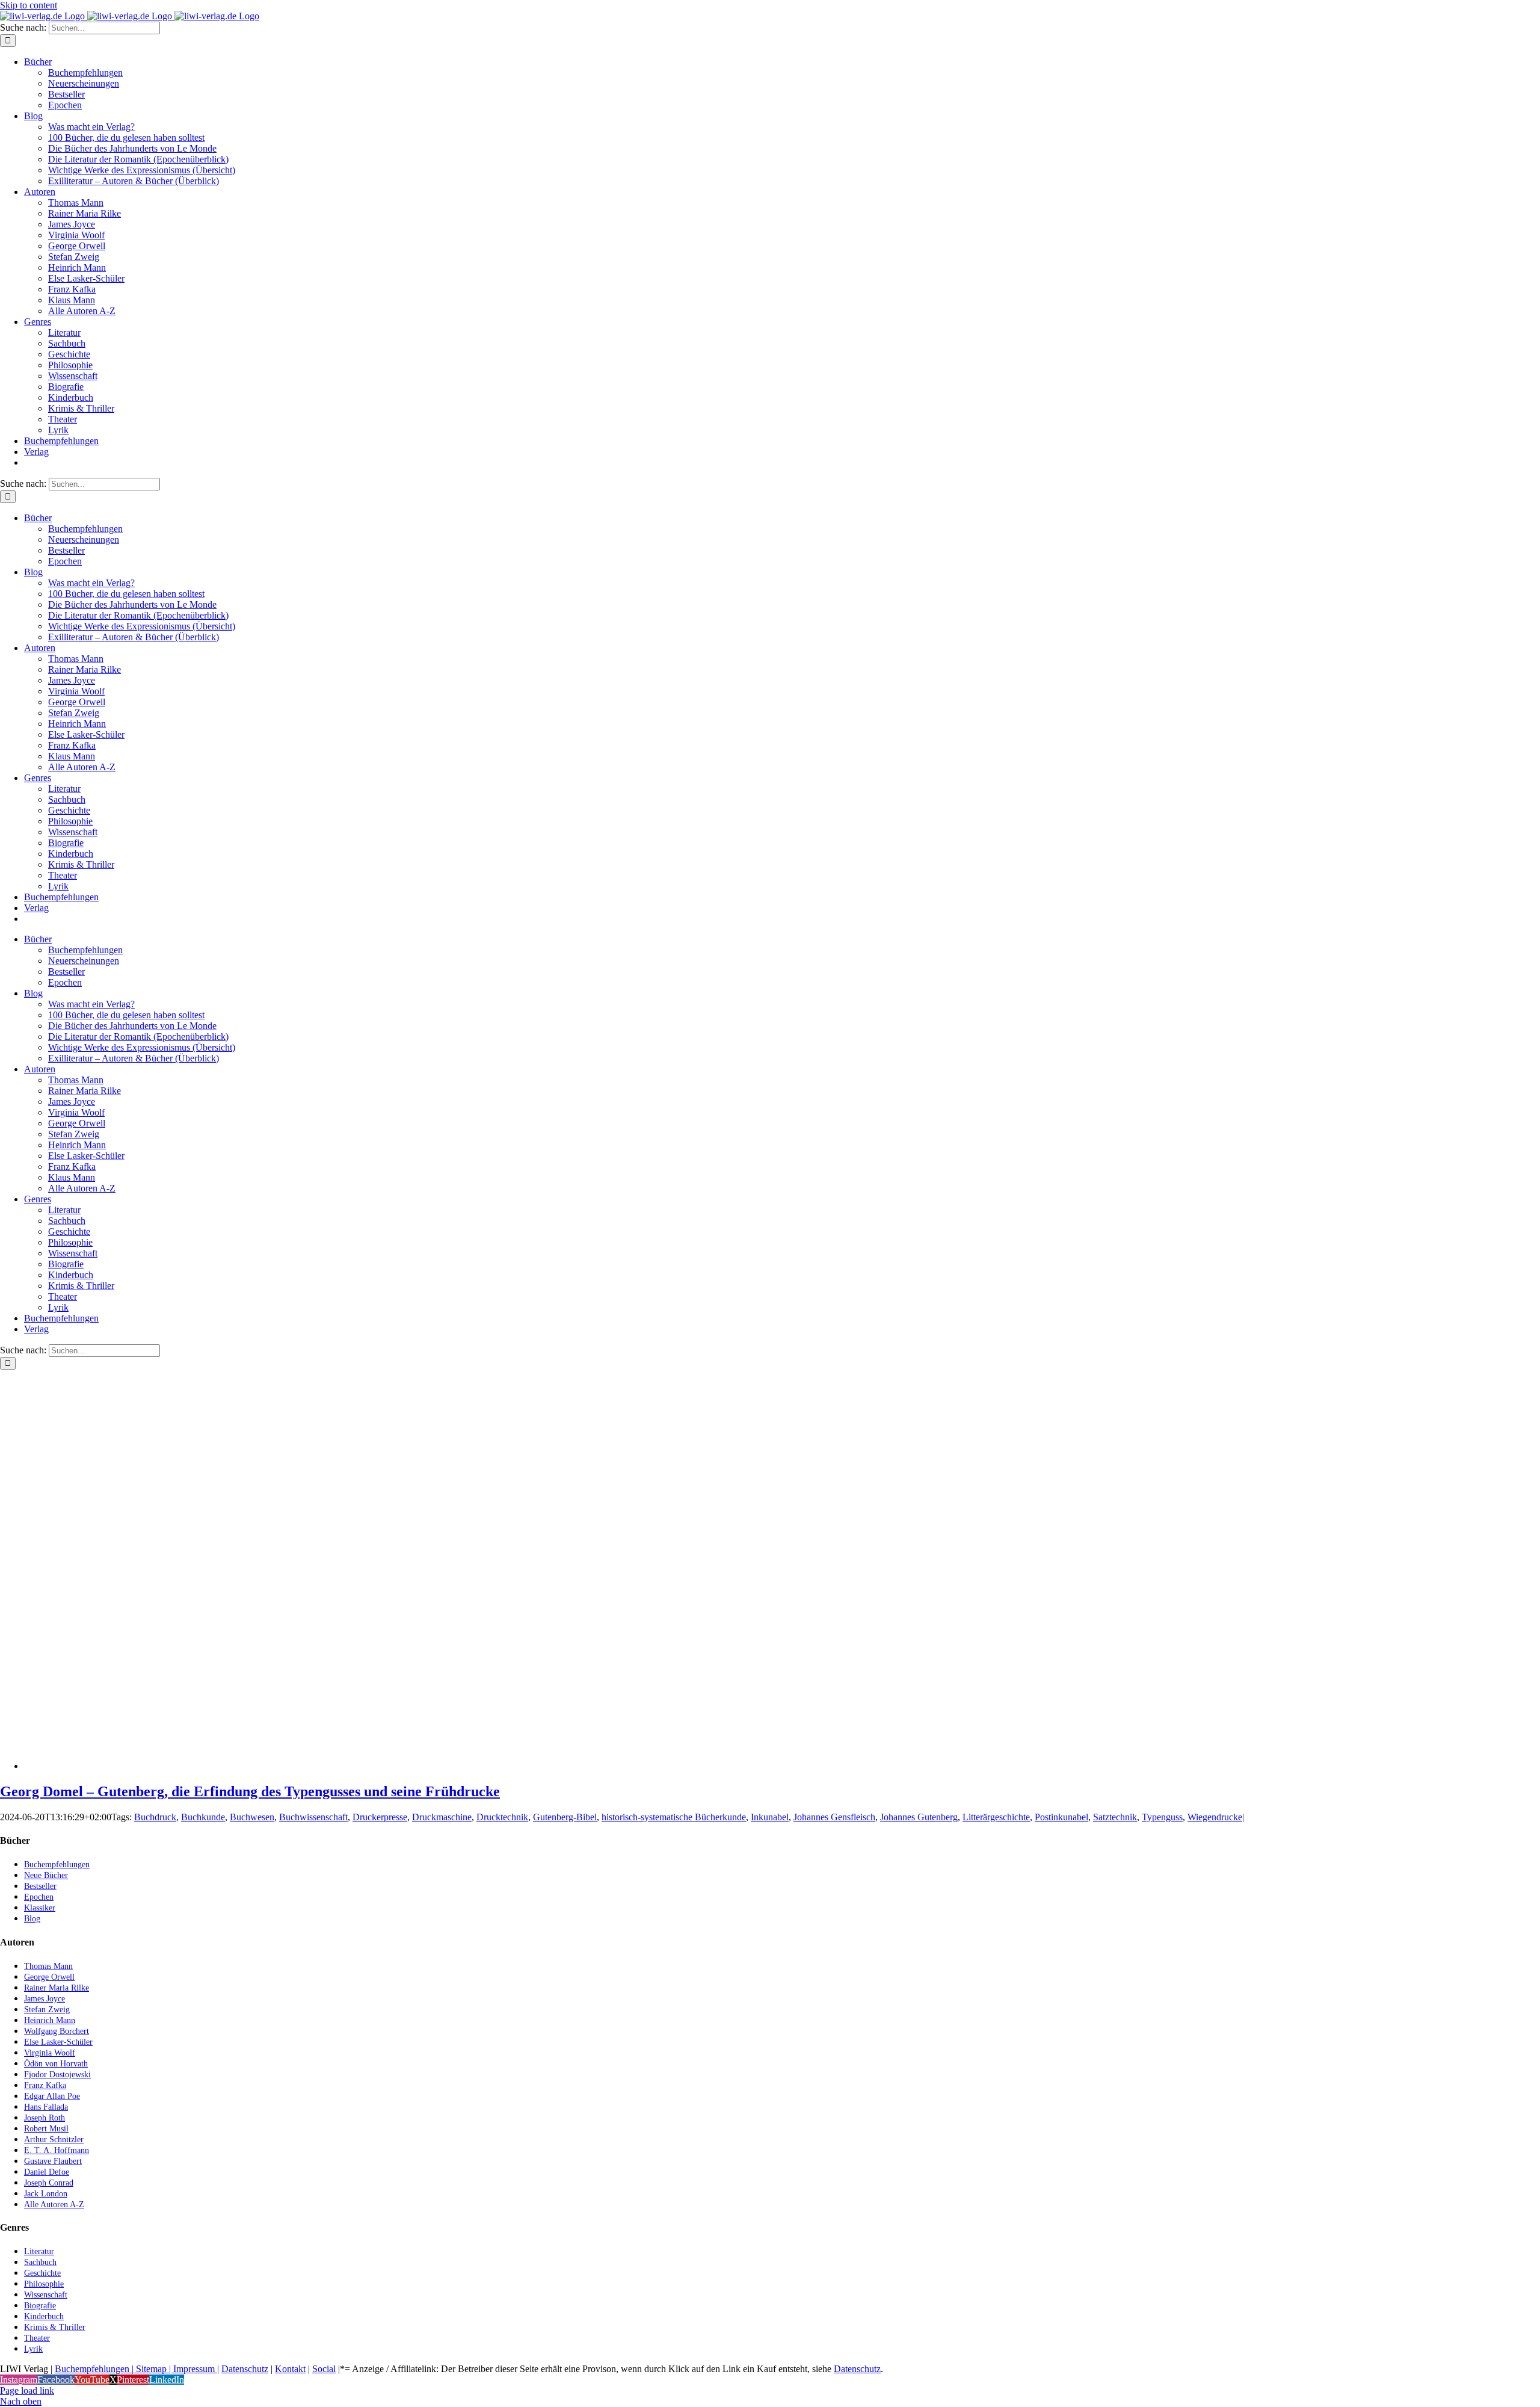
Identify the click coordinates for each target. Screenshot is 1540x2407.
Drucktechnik (502, 1817)
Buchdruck (155, 1817)
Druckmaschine (442, 1817)
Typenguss (1162, 1817)
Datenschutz (245, 2369)
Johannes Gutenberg (919, 1817)
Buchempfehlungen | (94, 2369)
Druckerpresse (380, 1817)
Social (324, 2369)
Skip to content (29, 5)
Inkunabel (770, 1817)
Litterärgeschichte (996, 1817)
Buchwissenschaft (313, 1817)
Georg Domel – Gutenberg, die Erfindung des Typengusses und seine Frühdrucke (250, 1791)
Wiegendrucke (1215, 1817)
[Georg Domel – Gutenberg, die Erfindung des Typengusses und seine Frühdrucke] (162, 1766)
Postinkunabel (1061, 1817)
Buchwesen (252, 1817)
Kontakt (290, 2369)
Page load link (27, 2390)
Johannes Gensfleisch (834, 1817)
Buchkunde (203, 1817)
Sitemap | (153, 2369)
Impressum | (196, 2369)
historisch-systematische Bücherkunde (674, 1817)
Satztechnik (1115, 1817)
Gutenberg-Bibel (565, 1817)
